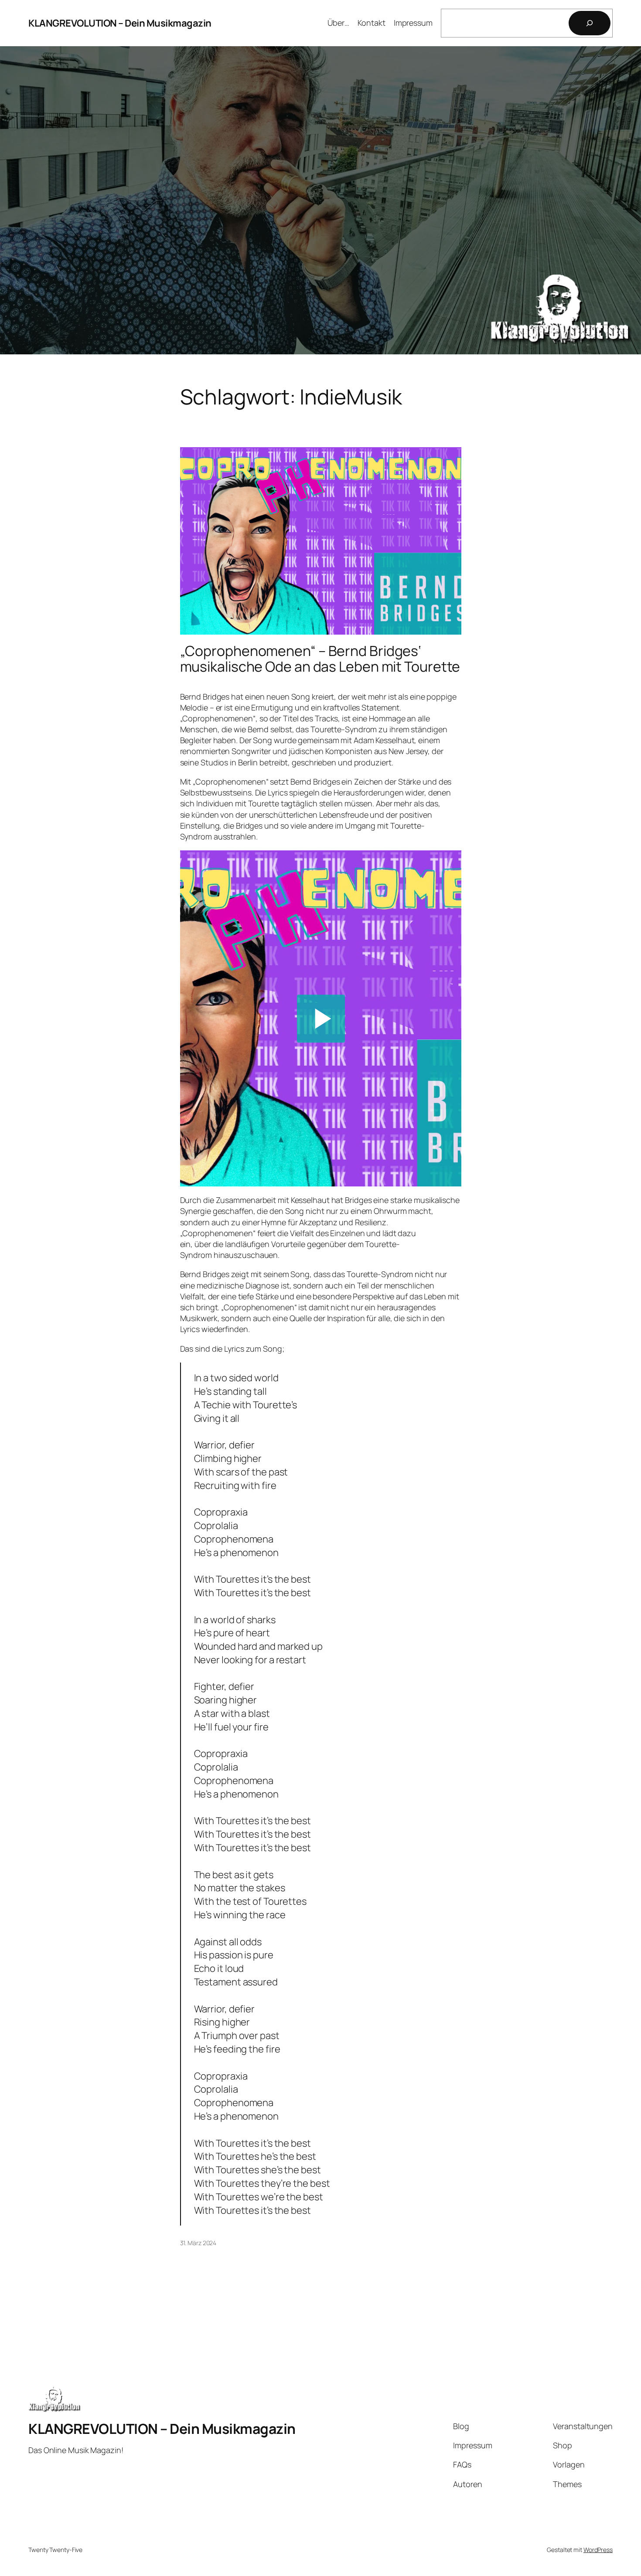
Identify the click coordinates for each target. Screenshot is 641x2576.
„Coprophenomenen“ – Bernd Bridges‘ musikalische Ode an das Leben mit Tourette (320, 659)
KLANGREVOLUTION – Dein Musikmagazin (120, 23)
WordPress (598, 2550)
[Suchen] (590, 23)
